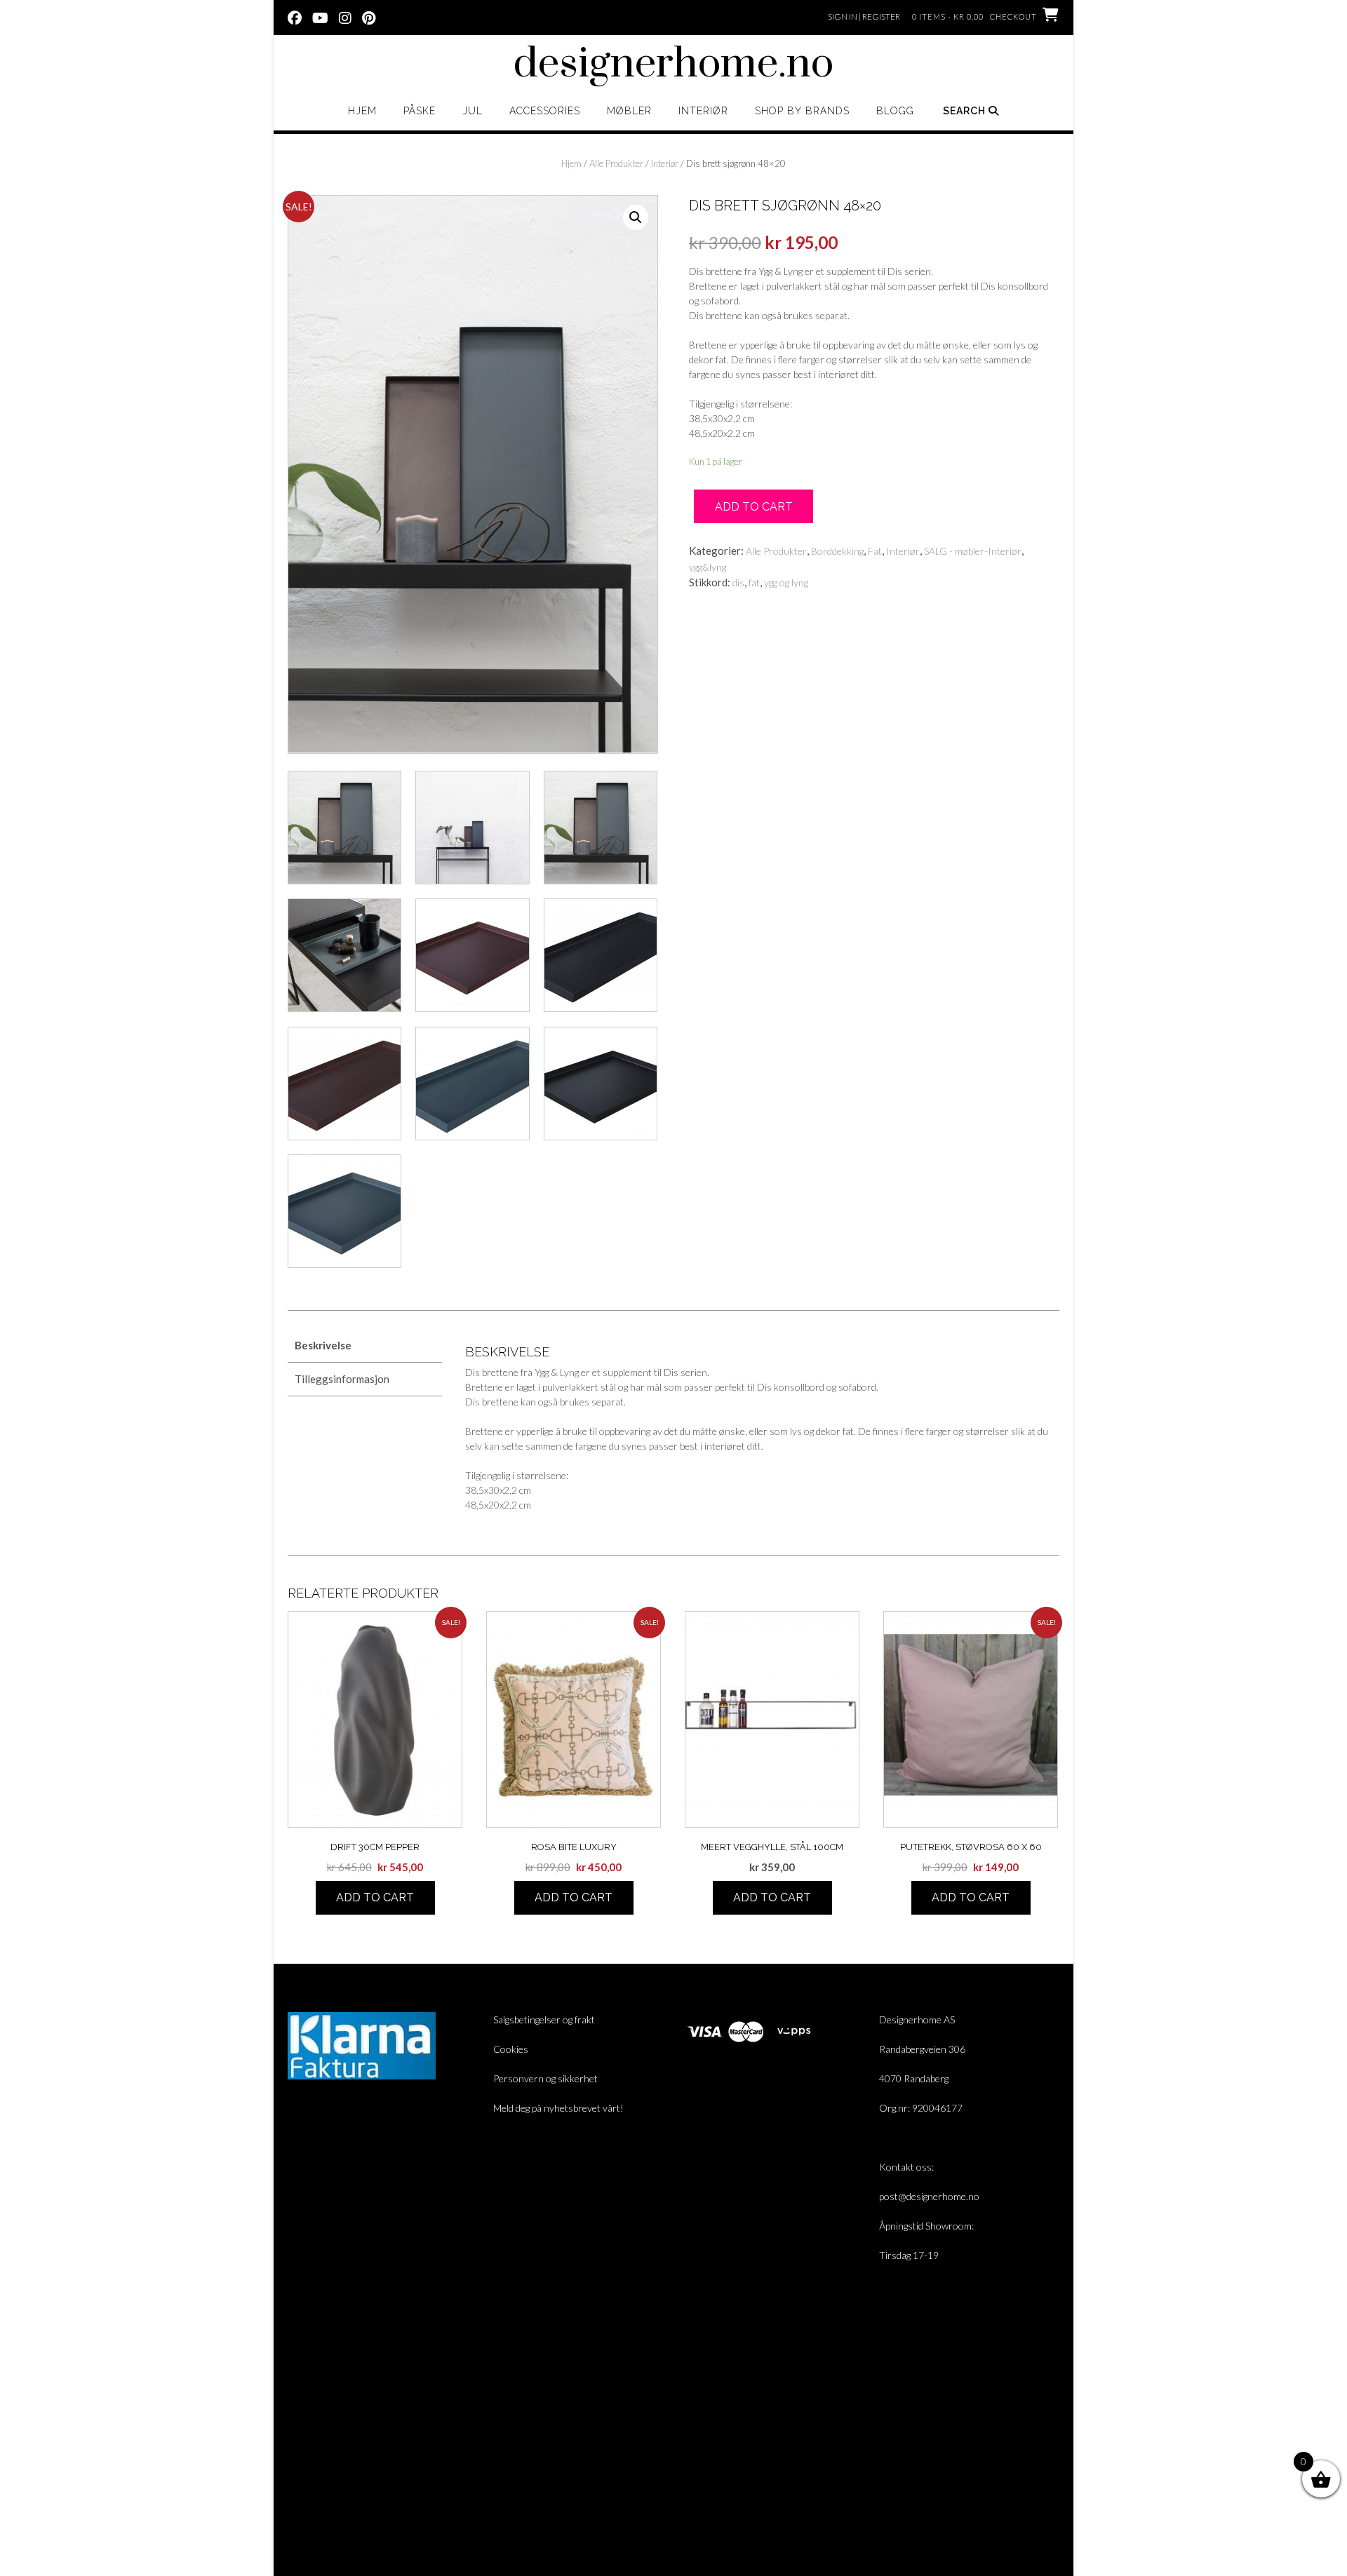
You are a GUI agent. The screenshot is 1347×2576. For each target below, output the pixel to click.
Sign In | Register (864, 16)
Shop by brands (802, 111)
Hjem (362, 111)
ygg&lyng (708, 567)
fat (754, 582)
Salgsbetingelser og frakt (544, 2019)
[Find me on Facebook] (295, 17)
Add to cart (754, 507)
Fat (875, 551)
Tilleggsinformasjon (342, 1379)
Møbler (629, 111)
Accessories (545, 111)
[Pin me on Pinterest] (369, 17)
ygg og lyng (786, 582)
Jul (473, 111)
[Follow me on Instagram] (345, 17)
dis (738, 582)
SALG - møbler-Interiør (973, 551)
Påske (420, 111)
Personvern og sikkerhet (545, 2078)
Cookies (511, 2049)
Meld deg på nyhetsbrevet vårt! (558, 2108)
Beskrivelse (323, 1345)
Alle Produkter (616, 163)
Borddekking (837, 551)
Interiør (703, 111)
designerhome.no (673, 65)
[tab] (365, 1346)
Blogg (895, 111)
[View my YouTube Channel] (320, 17)
